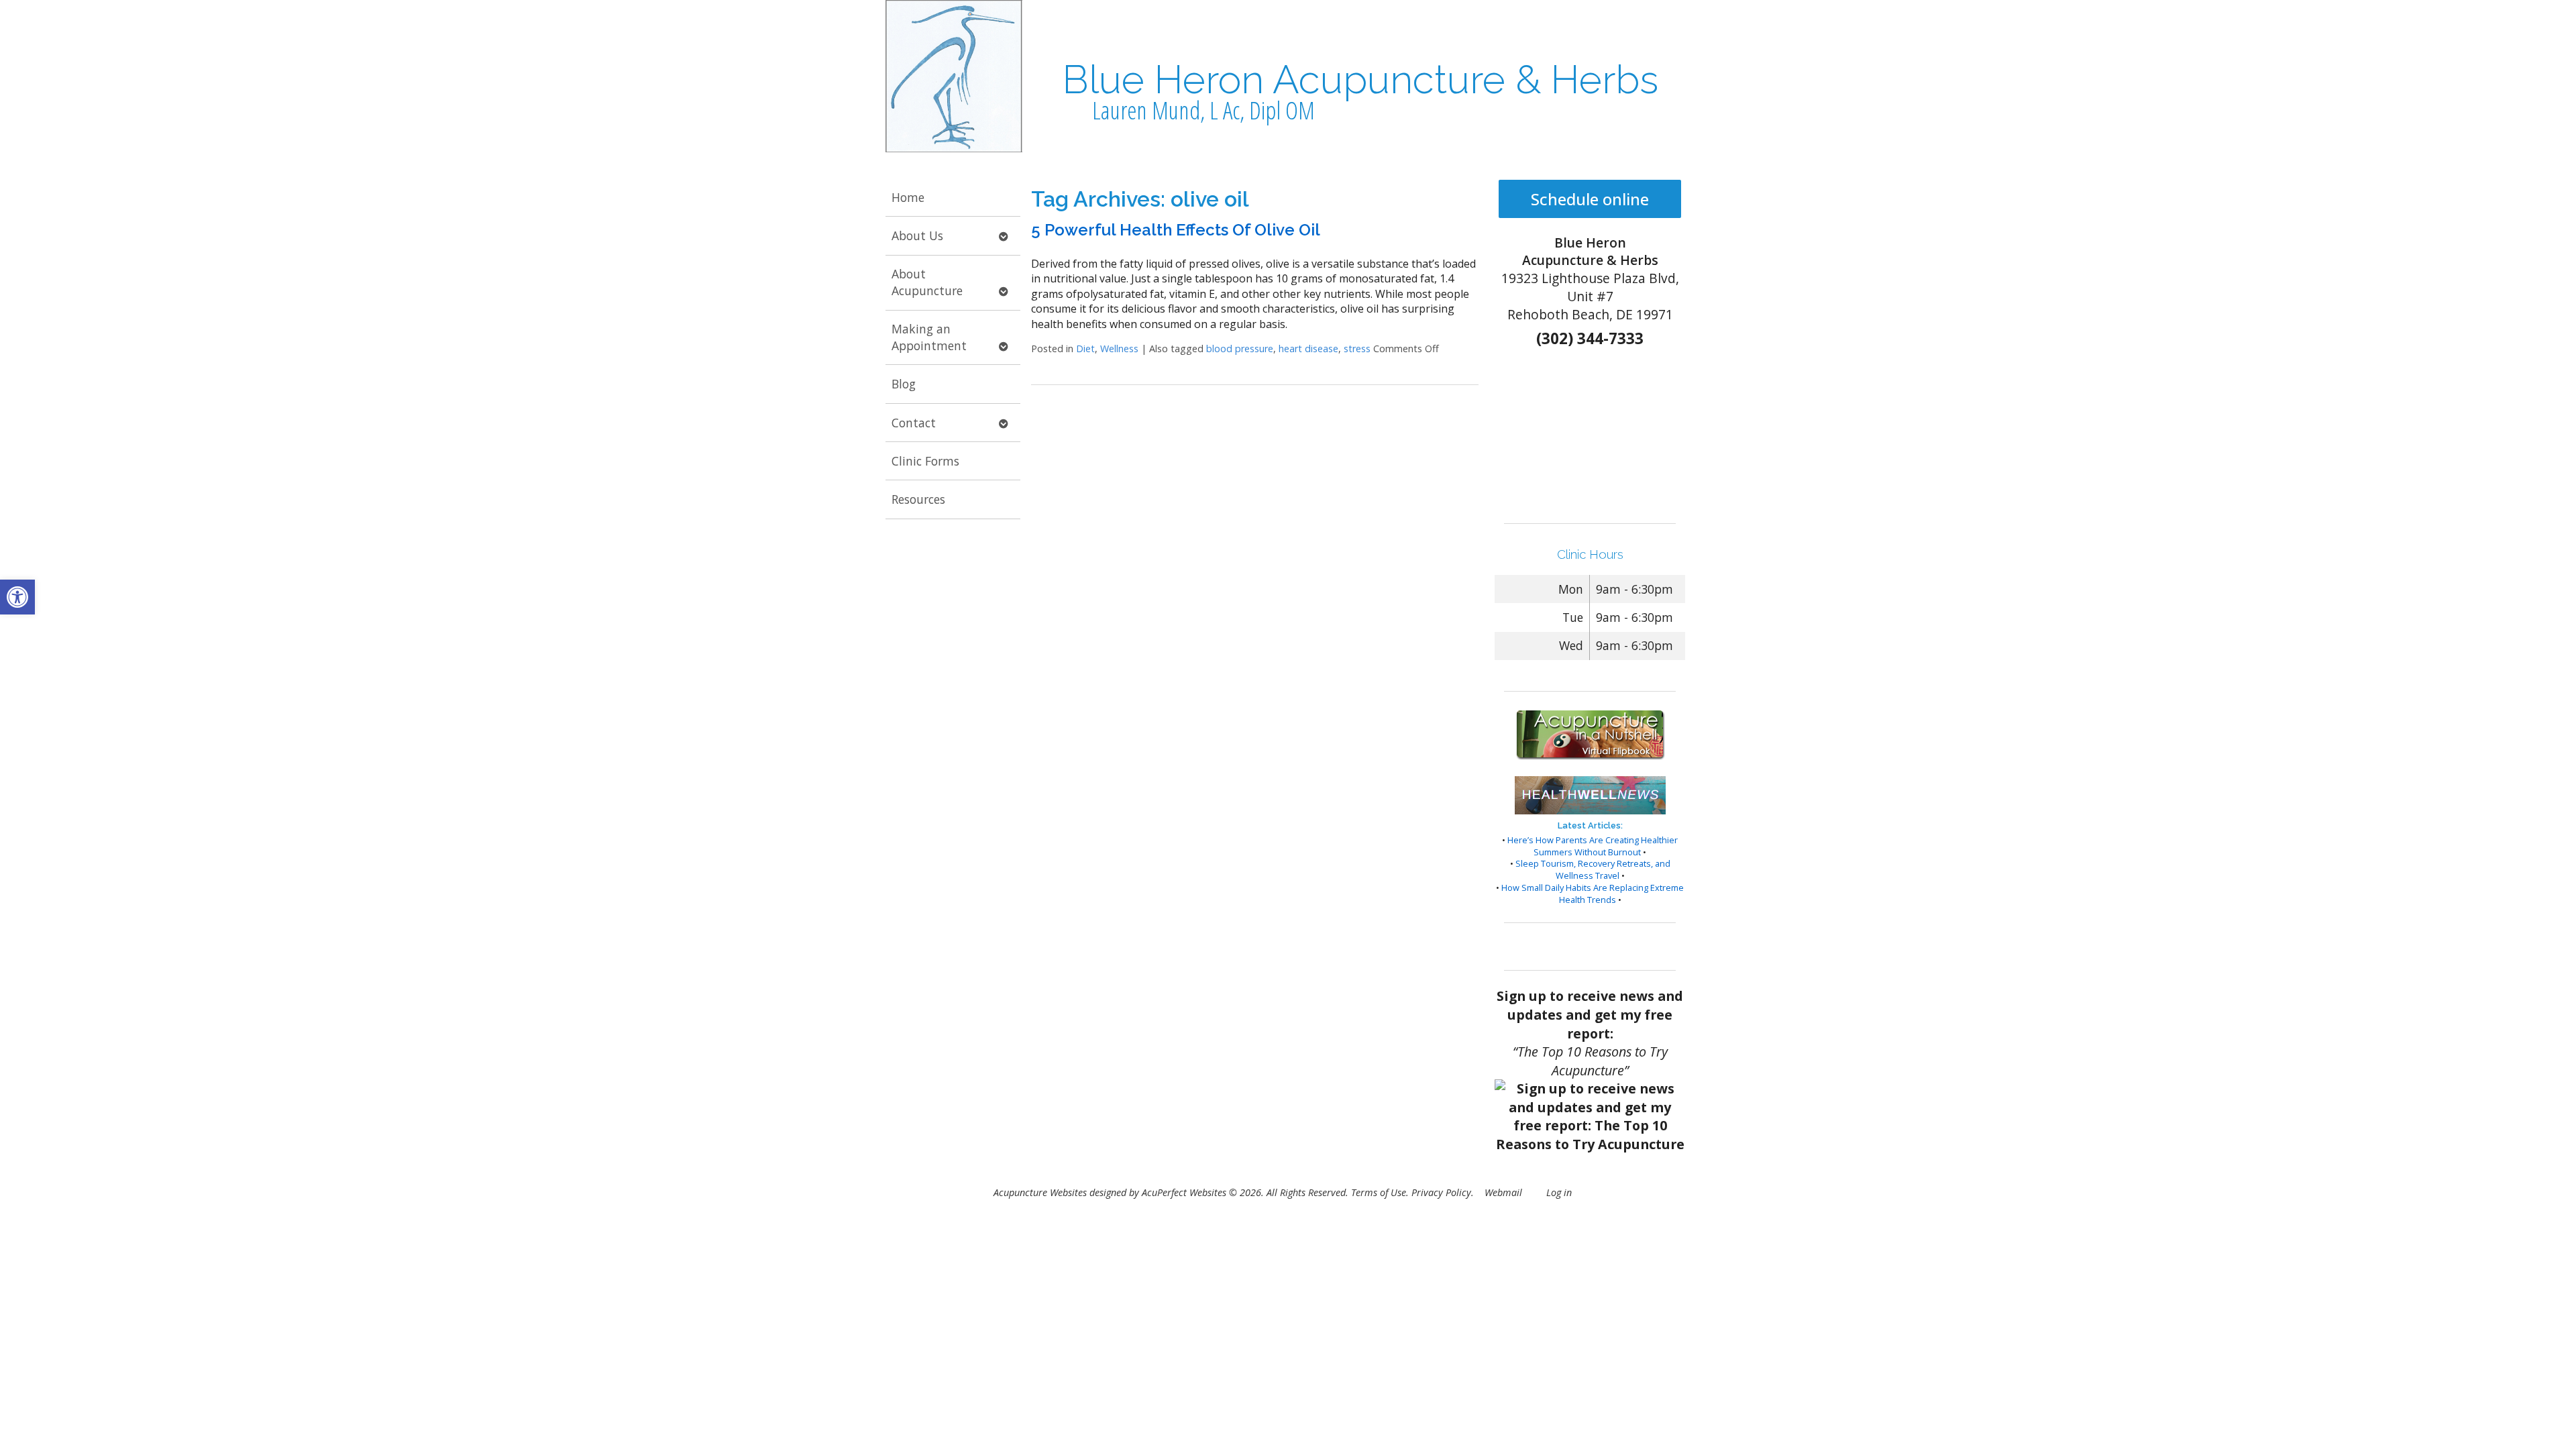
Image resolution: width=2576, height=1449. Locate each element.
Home (908, 197)
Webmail (1503, 1192)
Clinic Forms (925, 461)
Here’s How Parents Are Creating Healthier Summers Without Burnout (1593, 846)
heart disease (1308, 348)
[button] (17, 597)
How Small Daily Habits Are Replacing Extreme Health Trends (1593, 894)
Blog (904, 384)
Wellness (1119, 348)
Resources (918, 499)
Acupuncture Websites (1040, 1192)
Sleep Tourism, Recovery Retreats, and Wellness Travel (1593, 869)
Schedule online (1590, 199)
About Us (917, 235)
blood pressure (1240, 348)
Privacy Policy (1441, 1192)
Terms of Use (1379, 1192)
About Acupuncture (927, 282)
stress (1357, 348)
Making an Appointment (929, 337)
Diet (1085, 348)
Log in (1559, 1192)
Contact (914, 423)
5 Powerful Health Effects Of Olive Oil (1176, 230)
